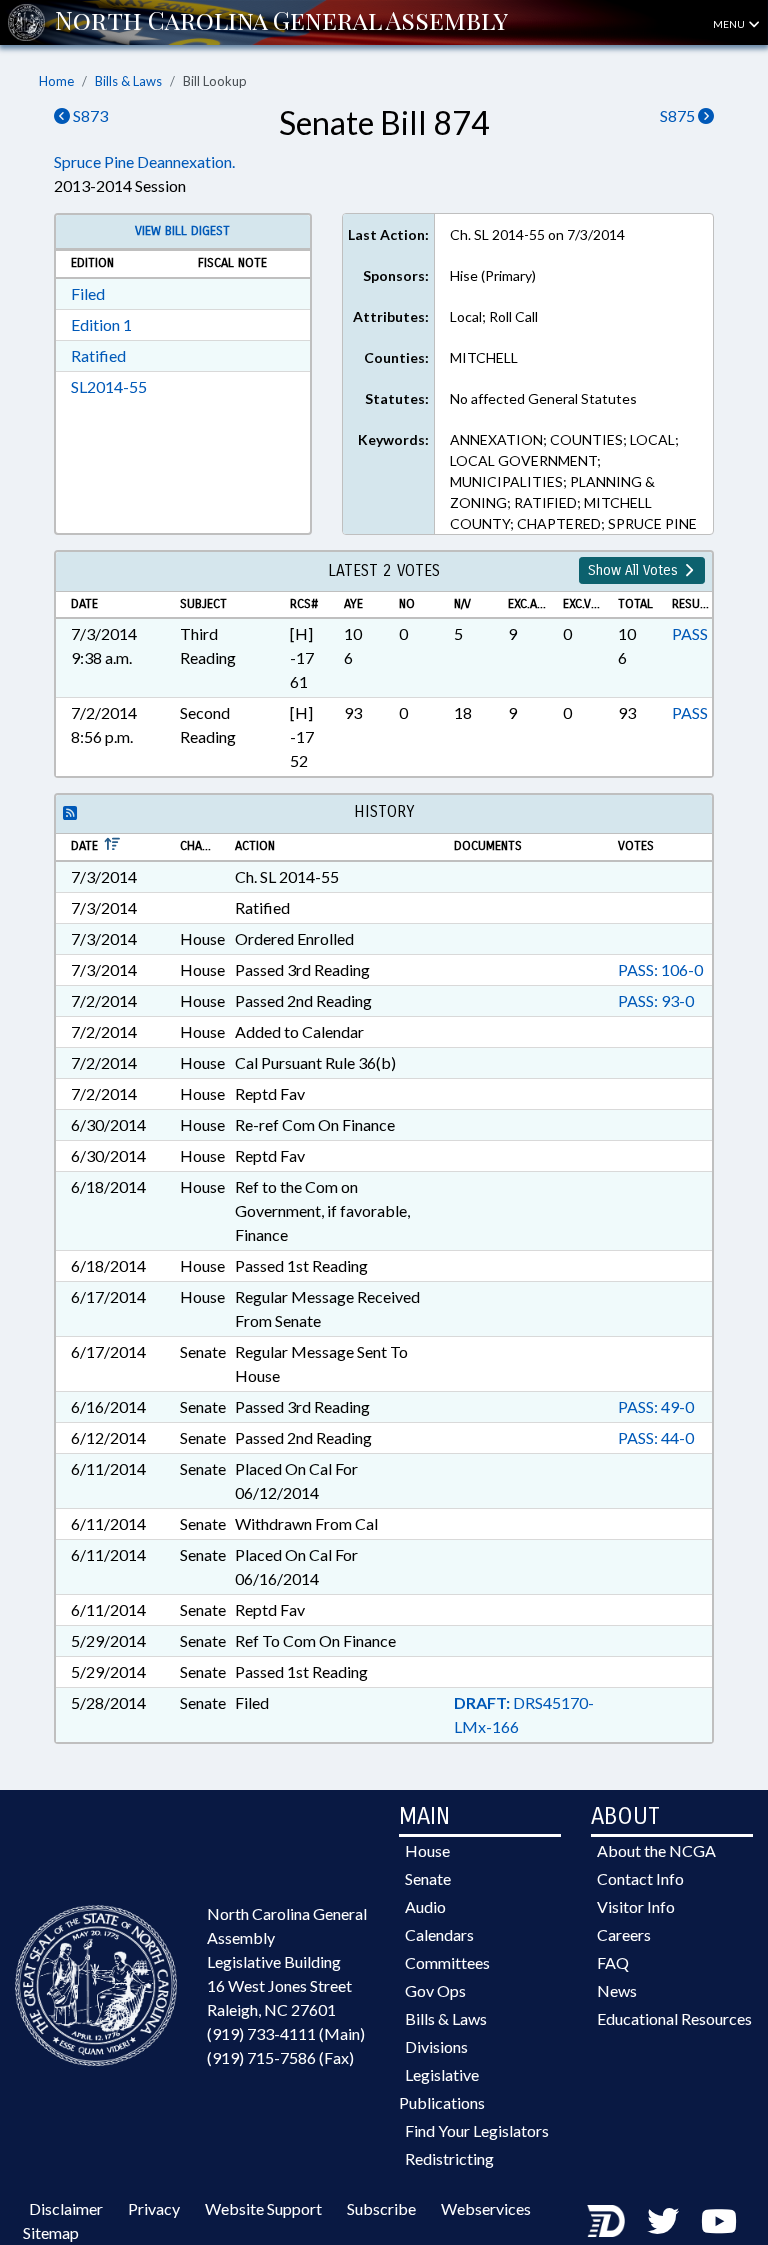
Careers (624, 1934)
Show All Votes (635, 570)
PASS (690, 633)
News (617, 1990)
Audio (425, 1906)
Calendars (439, 1934)
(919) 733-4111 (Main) (286, 2033)
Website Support (263, 2208)
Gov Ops (435, 1990)
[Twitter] (663, 2220)
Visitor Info (636, 1906)
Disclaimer (66, 2208)
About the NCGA (656, 1850)
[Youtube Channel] (719, 2220)
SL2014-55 (109, 386)
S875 (679, 115)
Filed (88, 293)
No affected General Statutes (543, 398)
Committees (447, 1962)
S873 (89, 115)
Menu (730, 24)
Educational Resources (674, 2018)
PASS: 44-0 (656, 1437)
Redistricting (449, 2158)
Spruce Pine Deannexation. (144, 161)
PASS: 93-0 (656, 1000)
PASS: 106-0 (660, 969)
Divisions (436, 2046)
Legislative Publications (442, 2088)
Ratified (98, 355)
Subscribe (381, 2208)
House (427, 1850)
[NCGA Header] (281, 22)
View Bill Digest (182, 231)
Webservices (486, 2208)
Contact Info (640, 1878)
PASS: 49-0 (656, 1406)
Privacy (154, 2208)
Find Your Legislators (477, 2130)
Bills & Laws (128, 81)
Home (56, 81)
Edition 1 (101, 324)
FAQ (613, 1962)
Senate (428, 1878)
